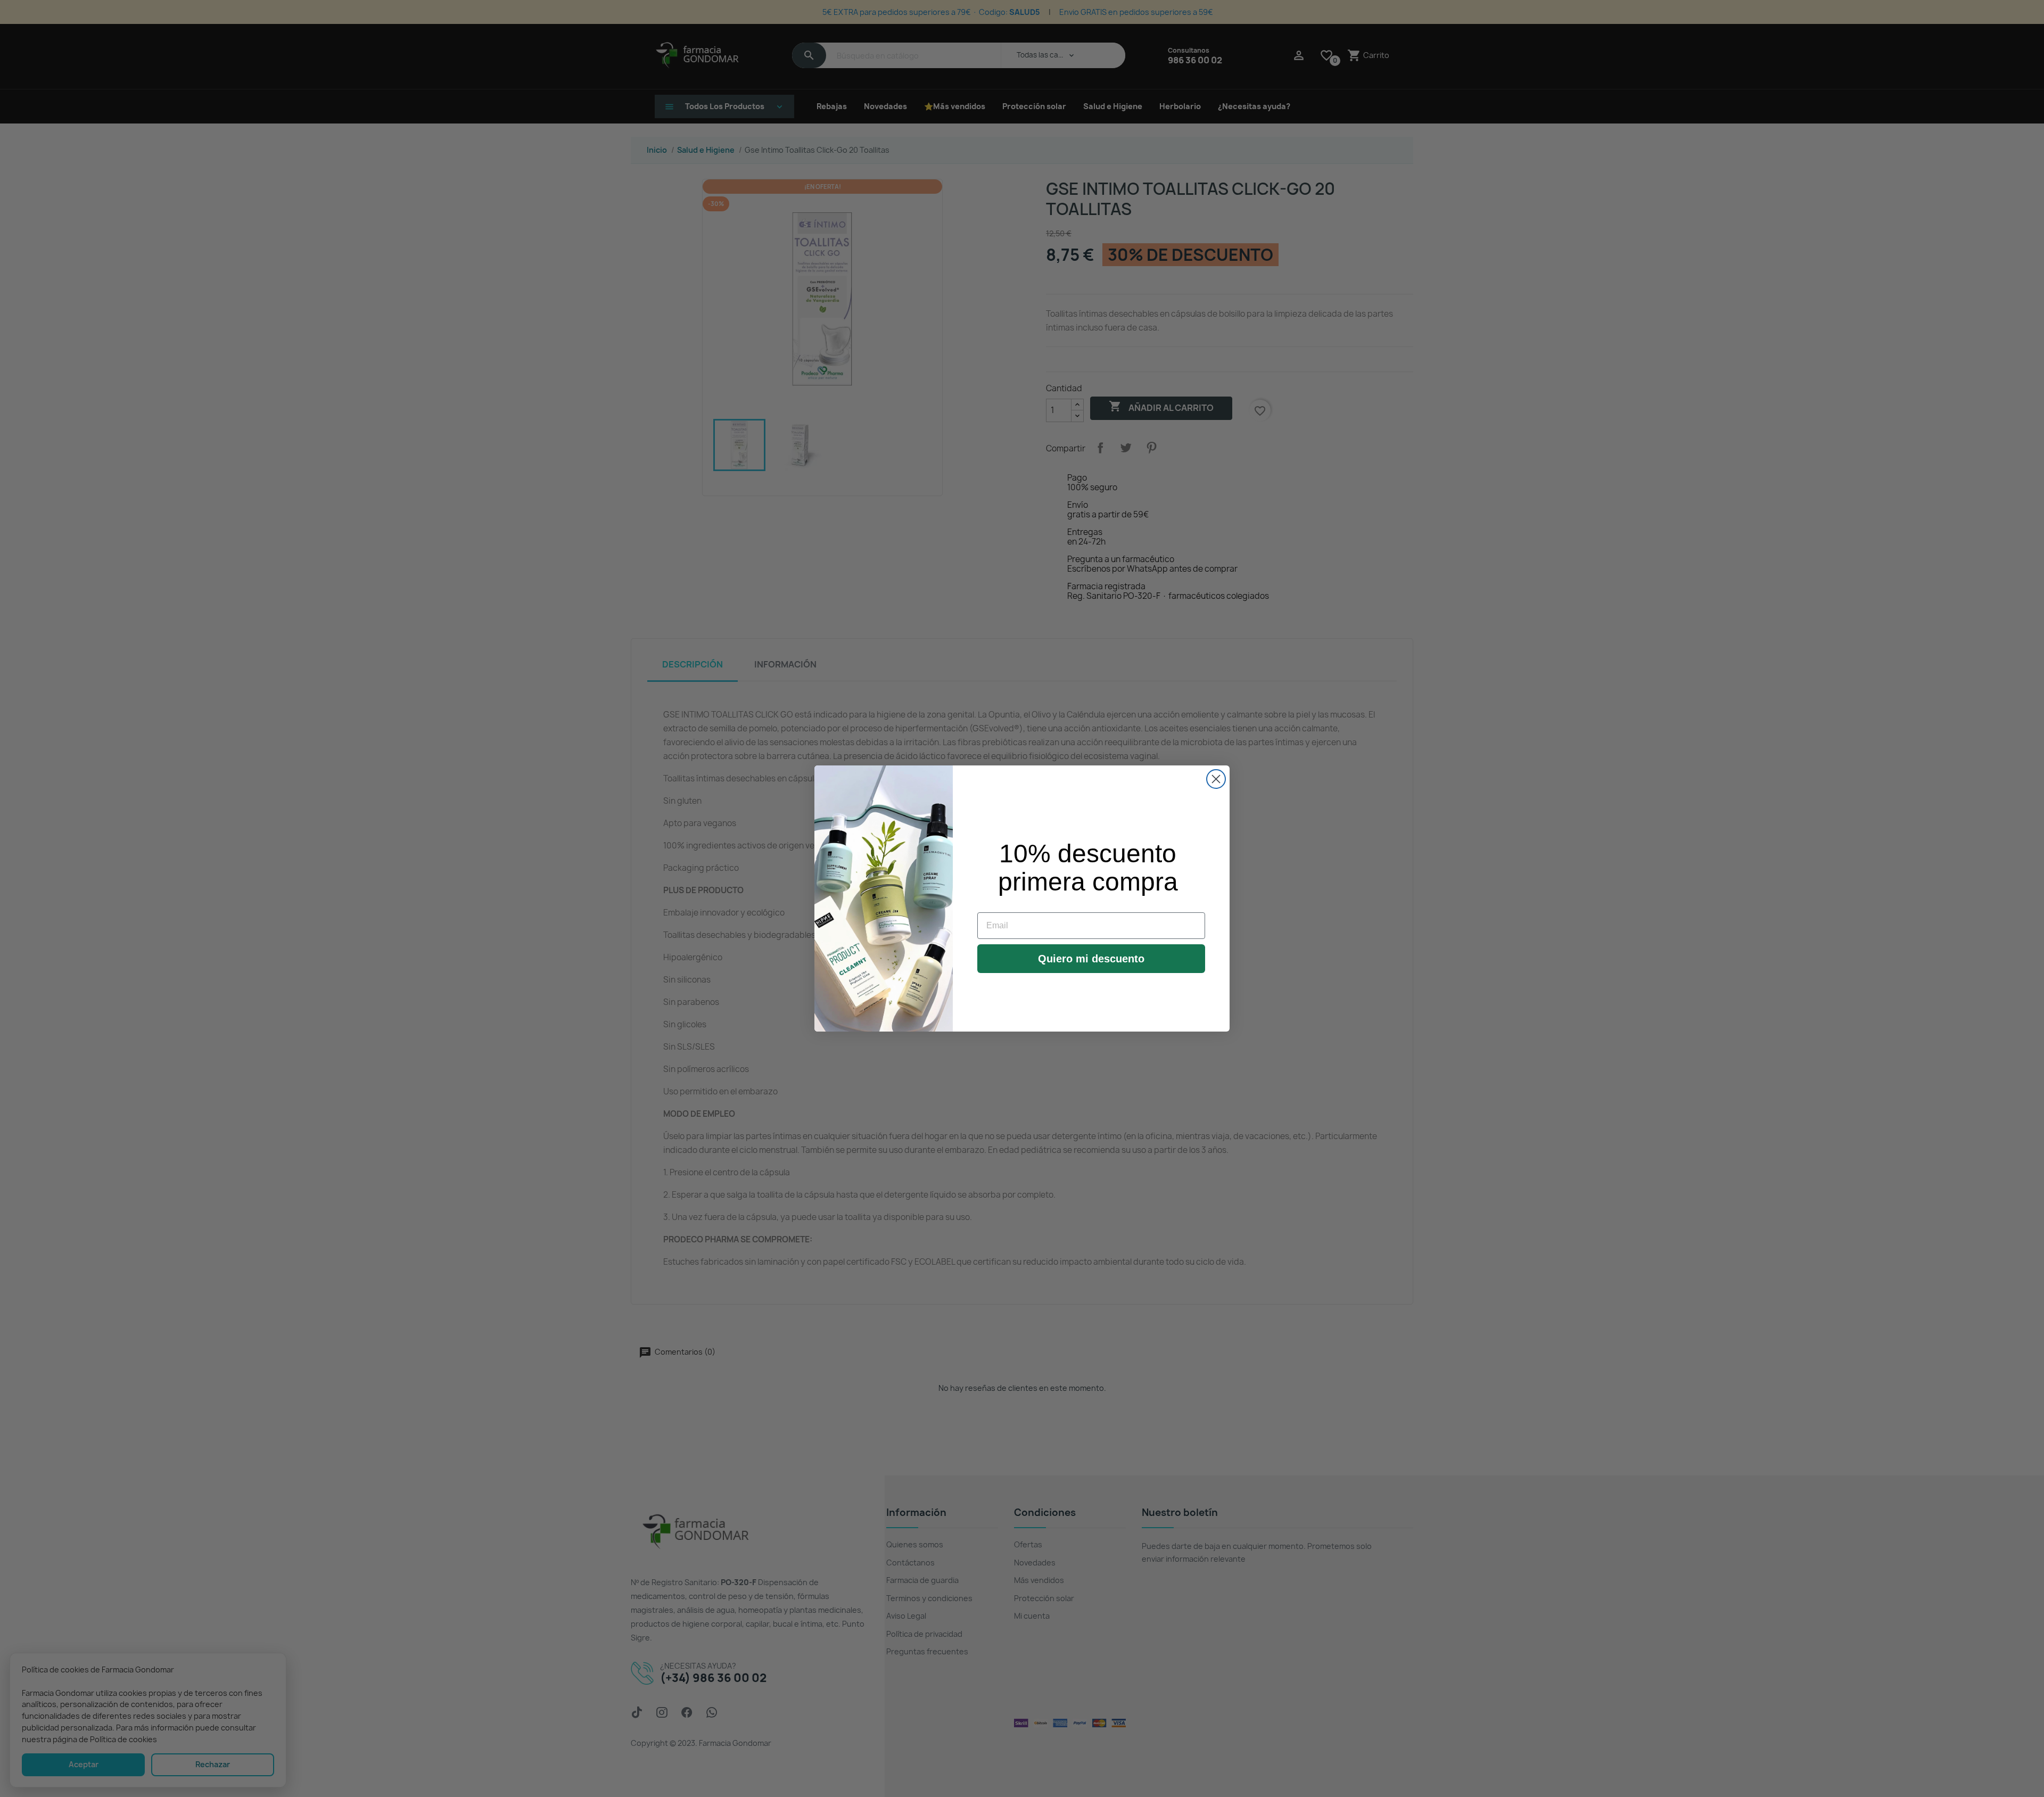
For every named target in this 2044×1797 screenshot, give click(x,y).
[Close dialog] (1216, 779)
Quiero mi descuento (1091, 959)
